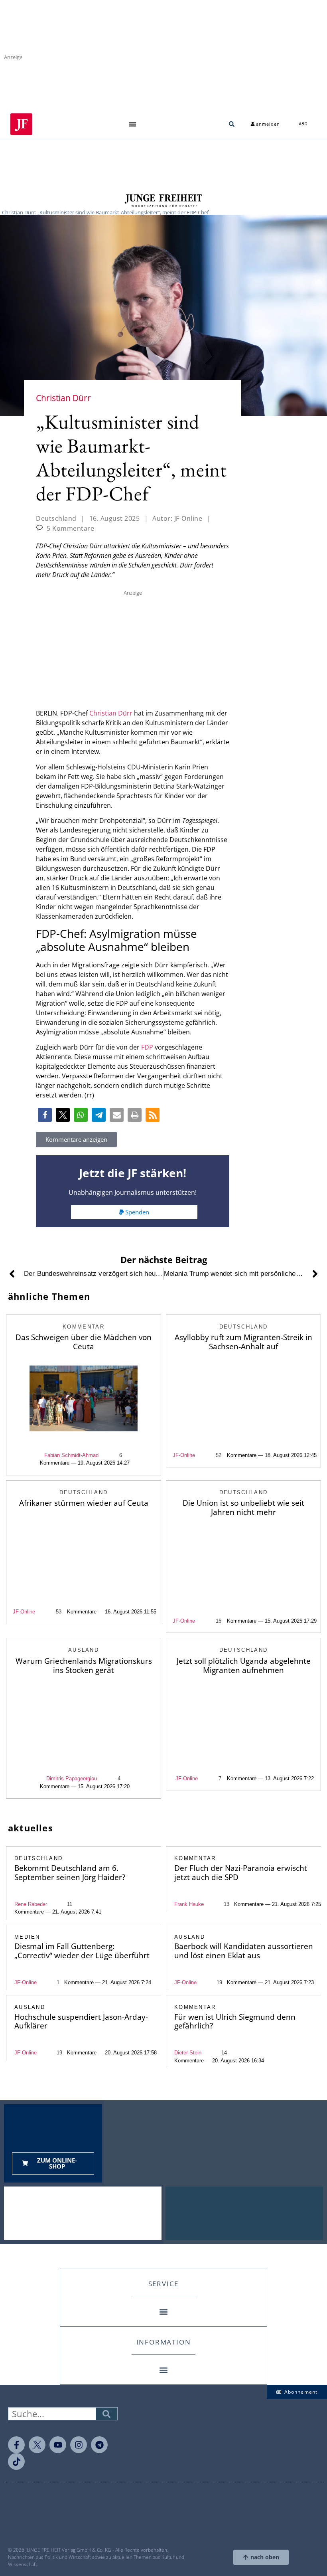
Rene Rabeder (31, 1904)
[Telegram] (99, 2445)
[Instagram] (79, 2445)
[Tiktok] (16, 2461)
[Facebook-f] (16, 2445)
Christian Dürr (111, 713)
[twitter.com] (37, 2445)
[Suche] (106, 2414)
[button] (133, 124)
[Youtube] (58, 2445)
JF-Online (184, 1455)
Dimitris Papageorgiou (72, 1778)
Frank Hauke (189, 1904)
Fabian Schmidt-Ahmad (71, 1455)
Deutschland (56, 518)
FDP (147, 1047)
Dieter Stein (188, 2053)
